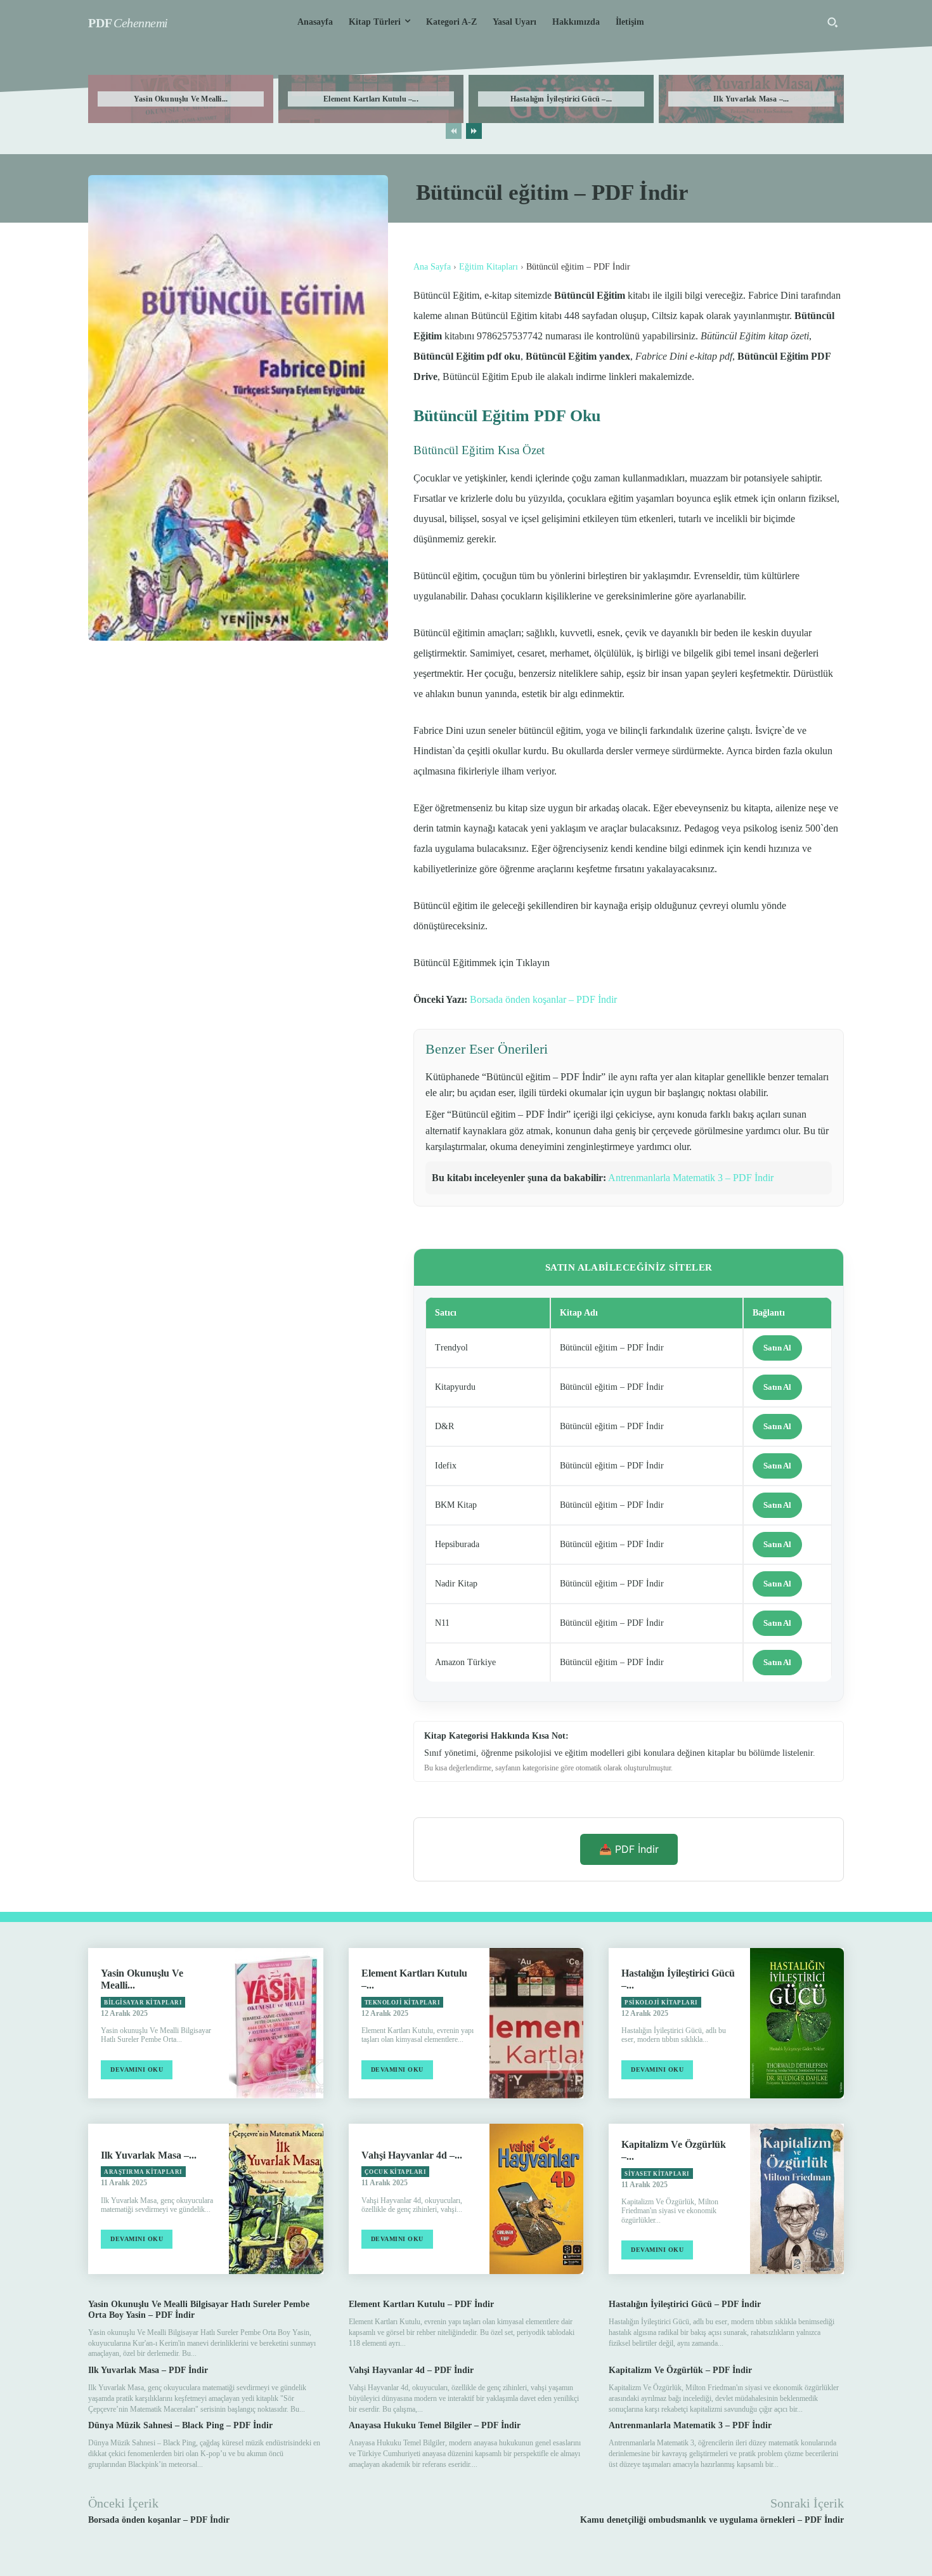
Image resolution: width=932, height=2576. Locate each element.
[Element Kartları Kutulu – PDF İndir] (536, 2023)
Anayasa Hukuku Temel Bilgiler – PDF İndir (435, 2425)
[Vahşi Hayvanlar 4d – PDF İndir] (536, 2199)
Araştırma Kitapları (143, 2172)
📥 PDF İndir (629, 1849)
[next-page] (474, 131)
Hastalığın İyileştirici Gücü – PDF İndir (685, 2304)
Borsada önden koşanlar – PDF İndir (543, 999)
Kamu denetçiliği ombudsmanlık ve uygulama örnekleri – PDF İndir (712, 2520)
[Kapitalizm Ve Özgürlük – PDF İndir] (797, 2199)
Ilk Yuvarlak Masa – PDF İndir (148, 2370)
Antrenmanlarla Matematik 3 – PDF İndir (691, 1178)
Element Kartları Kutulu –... (371, 99)
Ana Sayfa (432, 267)
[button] (832, 22)
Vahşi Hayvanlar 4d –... (412, 2155)
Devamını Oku (137, 2069)
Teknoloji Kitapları (403, 2003)
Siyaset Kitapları (657, 2174)
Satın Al (777, 1348)
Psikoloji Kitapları (661, 2003)
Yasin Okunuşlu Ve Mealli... (181, 99)
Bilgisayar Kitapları (143, 2003)
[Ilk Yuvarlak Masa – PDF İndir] (276, 2199)
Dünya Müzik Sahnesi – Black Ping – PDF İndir (180, 2425)
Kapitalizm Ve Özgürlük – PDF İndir (680, 2370)
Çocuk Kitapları (396, 2172)
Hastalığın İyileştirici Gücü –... (561, 99)
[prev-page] (454, 131)
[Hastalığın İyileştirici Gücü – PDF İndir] (797, 2023)
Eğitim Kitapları (489, 267)
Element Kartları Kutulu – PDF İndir (421, 2304)
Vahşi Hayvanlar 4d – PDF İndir (411, 2370)
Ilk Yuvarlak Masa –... (751, 99)
